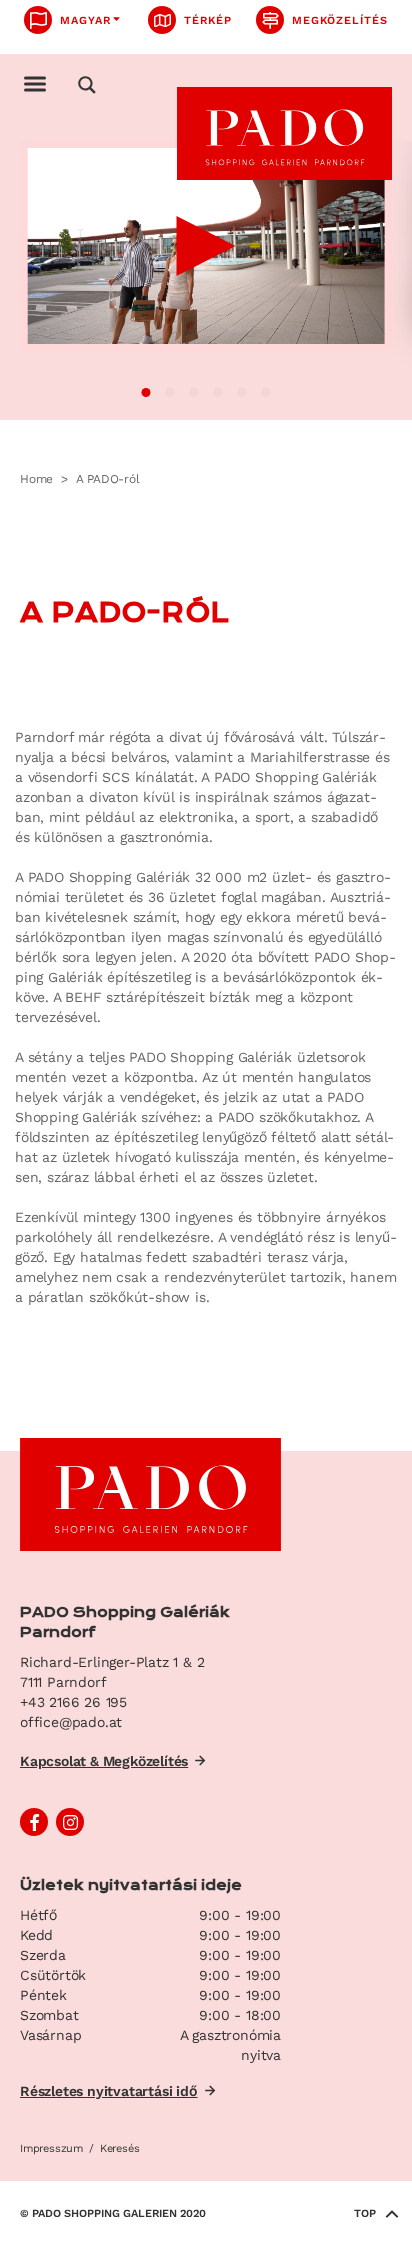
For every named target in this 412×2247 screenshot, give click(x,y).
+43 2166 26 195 (73, 1702)
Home (36, 479)
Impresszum (51, 2148)
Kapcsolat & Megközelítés (104, 1761)
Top (365, 2213)
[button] (146, 392)
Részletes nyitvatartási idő (109, 2091)
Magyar (85, 20)
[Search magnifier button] (87, 85)
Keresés (119, 2148)
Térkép (208, 20)
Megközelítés (340, 20)
